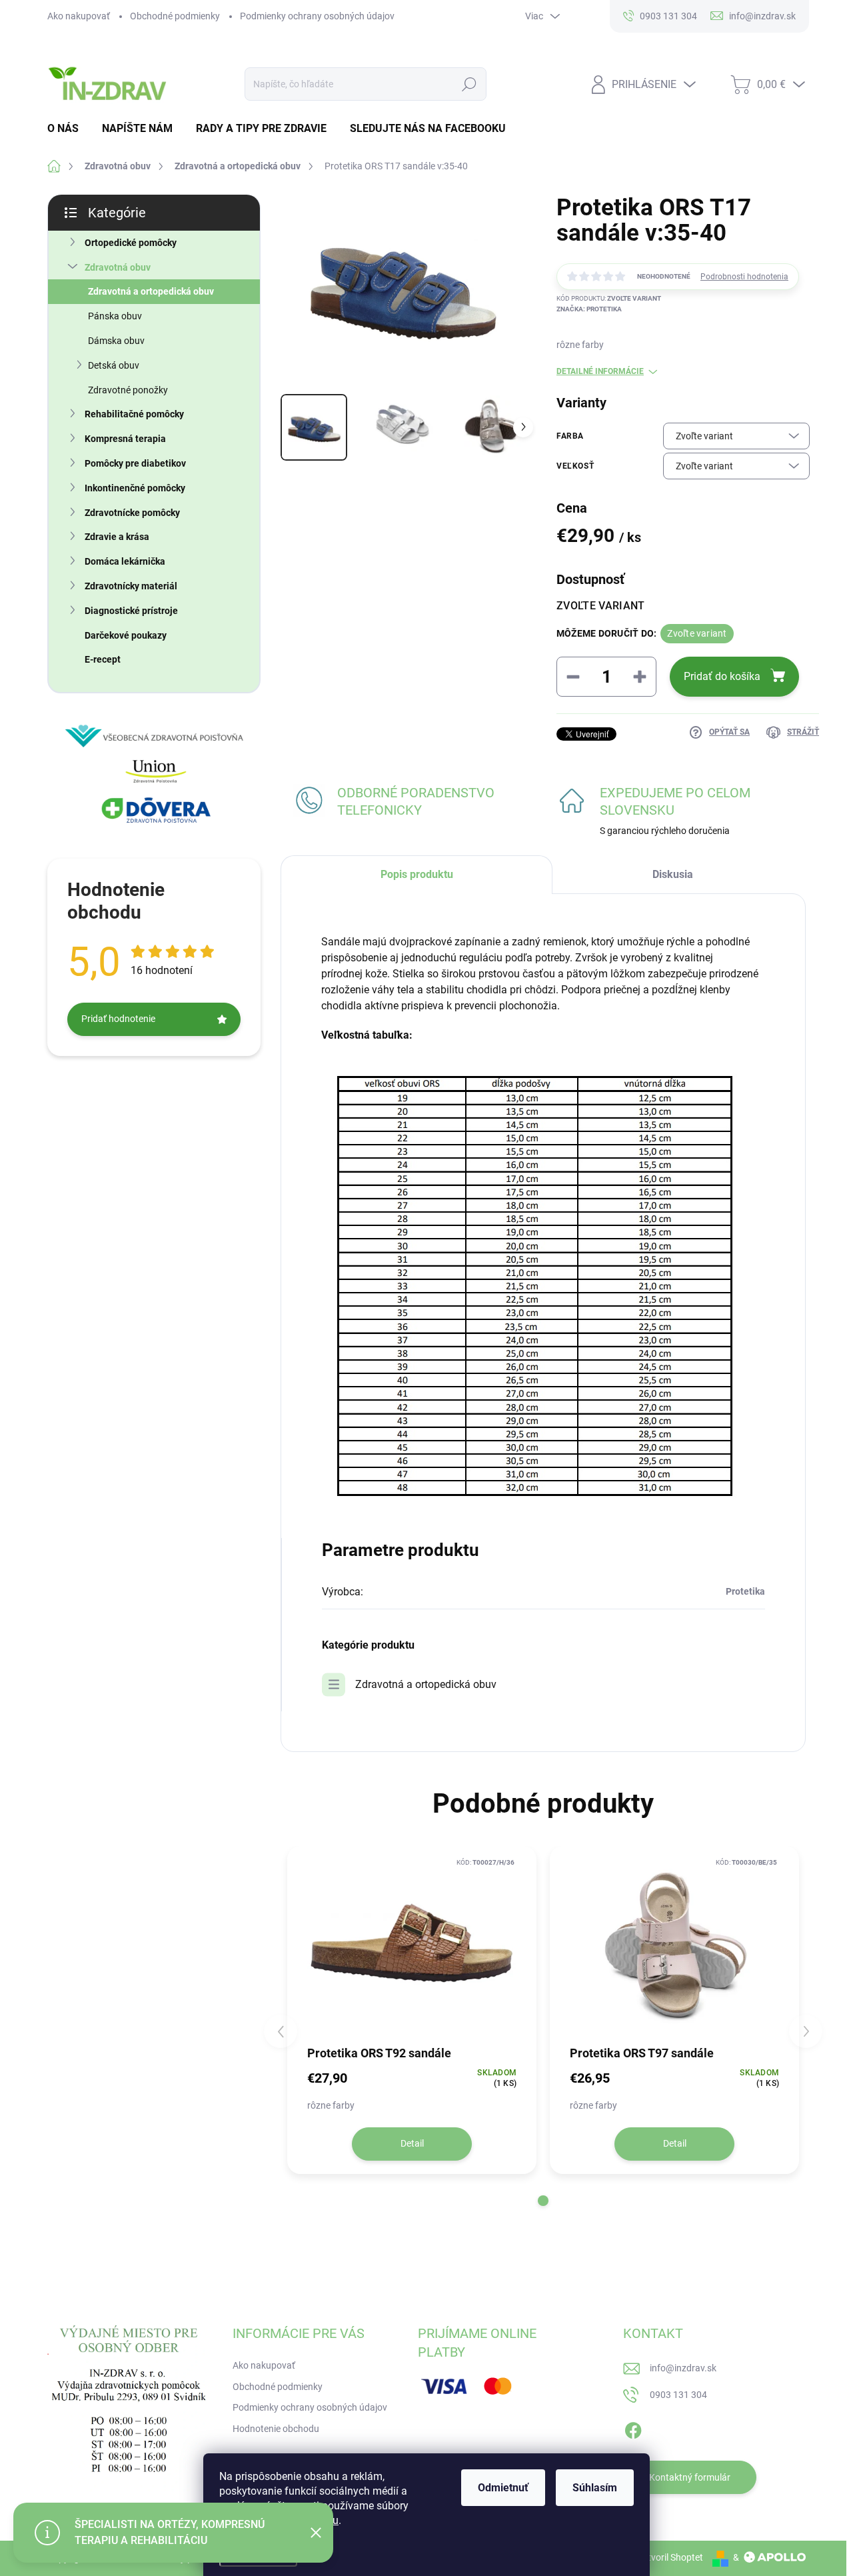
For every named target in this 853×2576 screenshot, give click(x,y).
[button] (543, 2201)
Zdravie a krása (117, 537)
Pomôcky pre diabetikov (135, 463)
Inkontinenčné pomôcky (135, 488)
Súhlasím (595, 2488)
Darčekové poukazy (126, 635)
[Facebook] (633, 2428)
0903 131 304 (678, 2395)
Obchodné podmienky (175, 16)
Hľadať (469, 84)
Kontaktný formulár (690, 2477)
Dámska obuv (116, 341)
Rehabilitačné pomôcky (134, 414)
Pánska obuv (115, 316)
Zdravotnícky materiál (131, 586)
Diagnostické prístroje (131, 611)
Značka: (589, 309)
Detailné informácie (600, 371)
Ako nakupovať (79, 16)
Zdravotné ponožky (128, 390)
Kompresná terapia (125, 439)
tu (334, 2520)
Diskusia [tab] (673, 874)
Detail (412, 2143)
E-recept (103, 659)
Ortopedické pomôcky (131, 243)
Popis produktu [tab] (417, 874)
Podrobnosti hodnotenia (744, 277)
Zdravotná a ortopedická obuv (151, 291)
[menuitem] (68, 129)
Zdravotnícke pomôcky (132, 513)
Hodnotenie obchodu (276, 2429)
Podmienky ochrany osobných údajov (317, 16)
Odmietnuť (503, 2488)
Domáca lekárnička (125, 561)
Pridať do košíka (722, 676)
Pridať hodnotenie (118, 1019)
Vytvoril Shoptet (670, 2557)
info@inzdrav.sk (683, 2368)
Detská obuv (114, 365)
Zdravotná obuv (118, 267)
